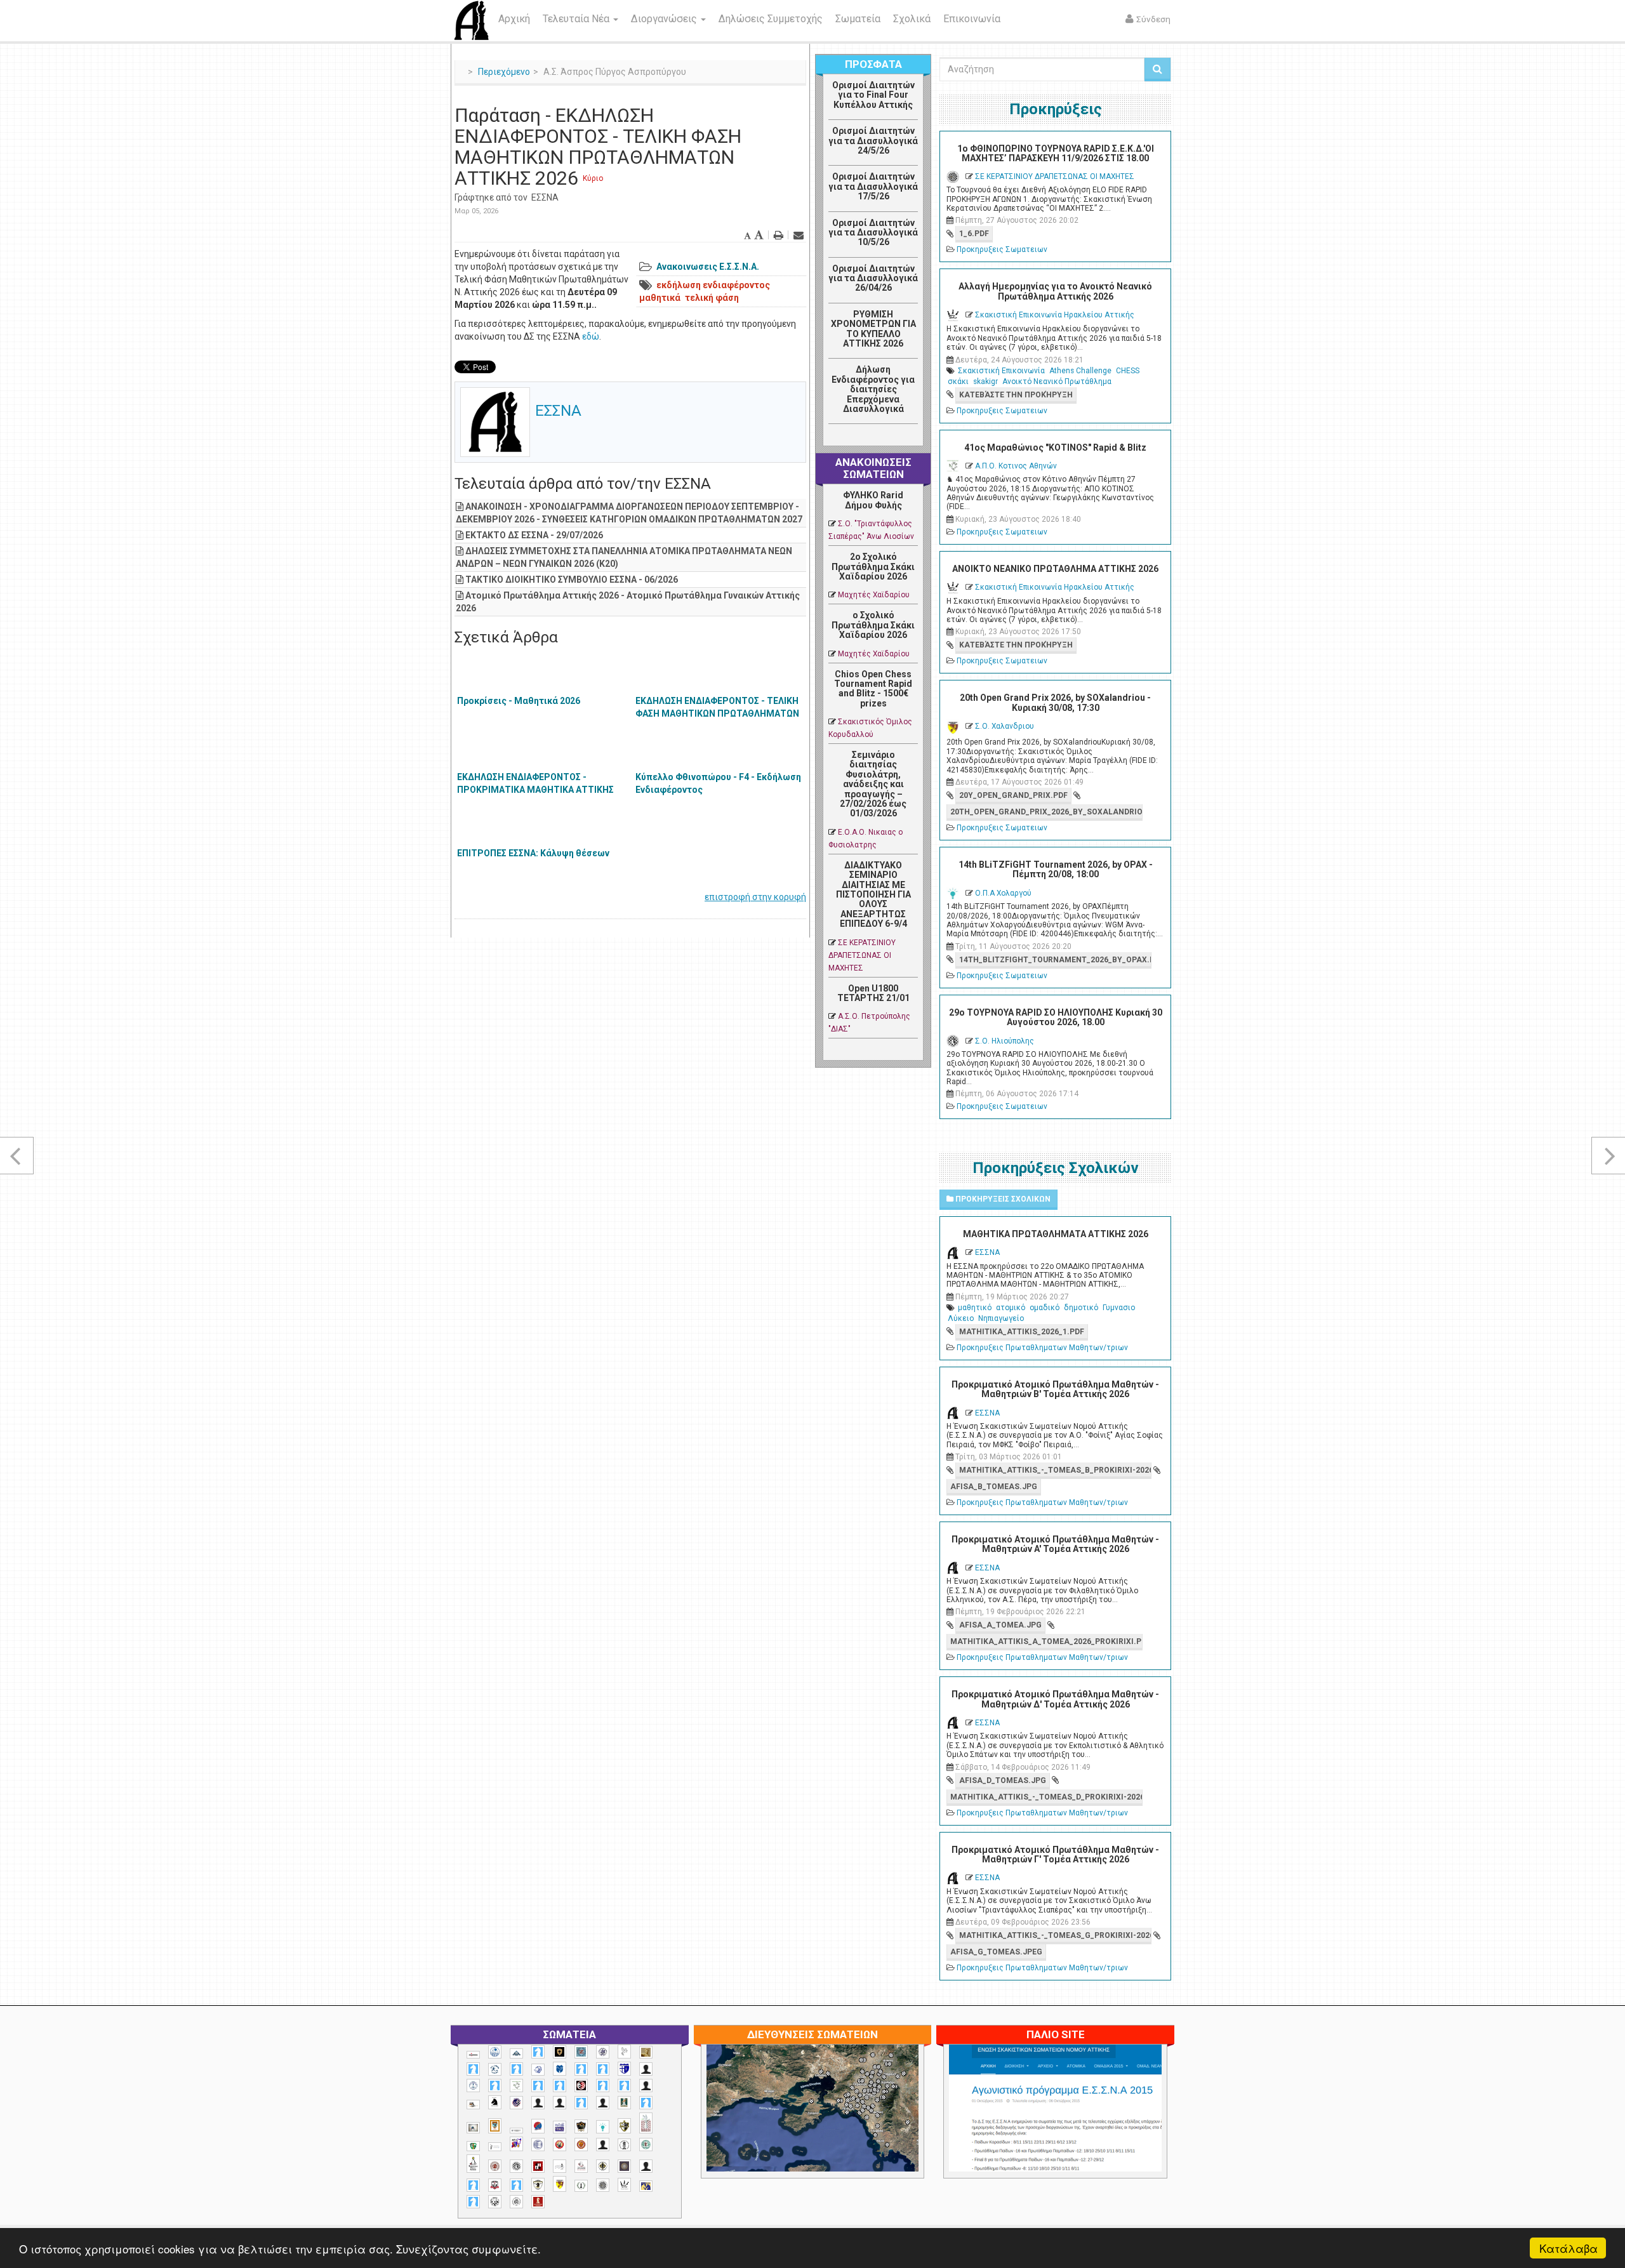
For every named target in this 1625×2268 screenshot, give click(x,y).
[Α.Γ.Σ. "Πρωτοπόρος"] (516, 2053)
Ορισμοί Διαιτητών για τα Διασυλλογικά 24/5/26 (873, 141)
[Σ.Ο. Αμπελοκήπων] (495, 2166)
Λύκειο (961, 1318)
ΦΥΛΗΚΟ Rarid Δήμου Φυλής (873, 500)
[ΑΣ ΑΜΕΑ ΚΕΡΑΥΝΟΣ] (538, 2103)
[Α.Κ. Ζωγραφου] (581, 2052)
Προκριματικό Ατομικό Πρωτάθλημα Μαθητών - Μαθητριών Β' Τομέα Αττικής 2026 (1055, 1389)
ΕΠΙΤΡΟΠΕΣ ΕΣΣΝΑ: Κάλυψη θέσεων (533, 853)
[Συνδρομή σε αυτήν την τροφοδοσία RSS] (908, 438)
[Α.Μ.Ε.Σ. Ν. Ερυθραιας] (603, 2052)
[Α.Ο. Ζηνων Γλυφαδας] (495, 2069)
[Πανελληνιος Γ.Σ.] (495, 2147)
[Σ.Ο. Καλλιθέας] (560, 2166)
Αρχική (514, 19)
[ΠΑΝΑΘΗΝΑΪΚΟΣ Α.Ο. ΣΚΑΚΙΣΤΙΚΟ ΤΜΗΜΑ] (473, 2146)
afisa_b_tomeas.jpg (994, 1487)
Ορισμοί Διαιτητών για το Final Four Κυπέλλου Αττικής (873, 95)
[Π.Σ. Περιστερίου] (646, 2123)
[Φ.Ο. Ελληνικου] (538, 2202)
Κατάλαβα (1569, 2248)
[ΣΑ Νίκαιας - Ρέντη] (581, 2186)
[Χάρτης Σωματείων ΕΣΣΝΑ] (842, 2123)
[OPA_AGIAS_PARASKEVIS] (473, 2055)
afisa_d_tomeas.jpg (1003, 1781)
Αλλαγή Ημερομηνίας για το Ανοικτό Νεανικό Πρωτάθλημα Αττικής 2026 (1055, 291)
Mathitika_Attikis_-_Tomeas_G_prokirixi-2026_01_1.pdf (1055, 1935)
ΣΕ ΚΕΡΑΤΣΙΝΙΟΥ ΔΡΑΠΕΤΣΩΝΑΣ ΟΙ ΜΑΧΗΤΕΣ (862, 955)
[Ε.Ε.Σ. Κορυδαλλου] (646, 2103)
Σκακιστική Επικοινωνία (1001, 371)
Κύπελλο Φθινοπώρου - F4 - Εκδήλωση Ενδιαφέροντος (718, 783)
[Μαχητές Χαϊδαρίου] (581, 2126)
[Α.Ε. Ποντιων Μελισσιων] (538, 2052)
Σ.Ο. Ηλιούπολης (1005, 1041)
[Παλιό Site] (1139, 2139)
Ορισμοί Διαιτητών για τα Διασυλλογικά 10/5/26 (873, 233)
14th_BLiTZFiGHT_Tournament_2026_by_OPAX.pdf (1055, 960)
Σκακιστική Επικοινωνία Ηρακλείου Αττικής (1055, 315)
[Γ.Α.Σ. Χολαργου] (581, 2103)
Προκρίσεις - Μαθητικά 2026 (519, 701)
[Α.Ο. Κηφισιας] (516, 2069)
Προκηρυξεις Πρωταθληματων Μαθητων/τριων (1042, 1348)
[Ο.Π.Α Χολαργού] (603, 2127)
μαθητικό (975, 1308)
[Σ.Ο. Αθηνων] (473, 2164)
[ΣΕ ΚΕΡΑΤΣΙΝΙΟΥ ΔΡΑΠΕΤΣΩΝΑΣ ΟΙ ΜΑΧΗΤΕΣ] (603, 2185)
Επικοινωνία (972, 19)
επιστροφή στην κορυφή (755, 897)
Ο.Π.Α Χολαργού (1003, 893)
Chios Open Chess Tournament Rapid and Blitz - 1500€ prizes (873, 689)
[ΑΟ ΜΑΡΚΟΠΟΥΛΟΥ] (516, 2103)
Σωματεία (858, 19)
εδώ (591, 336)
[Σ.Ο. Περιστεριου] (473, 2185)
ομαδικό (1045, 1308)
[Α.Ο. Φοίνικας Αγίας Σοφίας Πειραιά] (473, 2086)
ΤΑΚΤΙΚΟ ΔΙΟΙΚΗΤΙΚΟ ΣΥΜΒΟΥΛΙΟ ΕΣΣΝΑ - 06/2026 (572, 580)
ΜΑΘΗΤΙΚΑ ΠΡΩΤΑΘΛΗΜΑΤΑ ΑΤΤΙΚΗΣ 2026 (1056, 1234)
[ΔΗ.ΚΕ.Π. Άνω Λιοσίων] (624, 2103)
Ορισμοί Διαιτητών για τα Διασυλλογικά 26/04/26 (873, 278)
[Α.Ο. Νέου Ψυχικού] (581, 2069)
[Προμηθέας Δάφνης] (560, 2145)
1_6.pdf (974, 234)
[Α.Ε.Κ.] (560, 2052)
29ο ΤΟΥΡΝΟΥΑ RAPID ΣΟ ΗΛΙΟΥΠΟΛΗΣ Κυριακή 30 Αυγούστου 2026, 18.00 (1056, 1017)
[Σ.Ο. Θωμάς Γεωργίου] (538, 2166)
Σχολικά (912, 19)
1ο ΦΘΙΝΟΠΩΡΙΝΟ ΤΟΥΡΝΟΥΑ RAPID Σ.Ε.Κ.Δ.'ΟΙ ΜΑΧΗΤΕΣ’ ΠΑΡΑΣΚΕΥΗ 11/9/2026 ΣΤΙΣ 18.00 (1056, 153)
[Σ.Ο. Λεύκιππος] (581, 2166)
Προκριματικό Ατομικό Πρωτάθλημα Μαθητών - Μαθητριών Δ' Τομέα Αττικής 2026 (1055, 1699)
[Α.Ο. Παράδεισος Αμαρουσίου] (603, 2069)
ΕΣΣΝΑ (545, 197)
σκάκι (958, 381)
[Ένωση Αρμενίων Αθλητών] (538, 2126)
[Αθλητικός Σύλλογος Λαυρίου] (495, 2102)
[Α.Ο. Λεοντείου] (538, 2070)
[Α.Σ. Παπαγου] (603, 2086)
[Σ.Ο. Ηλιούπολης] (516, 2166)
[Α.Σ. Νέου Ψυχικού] (581, 2086)
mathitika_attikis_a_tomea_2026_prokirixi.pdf (1046, 1641)
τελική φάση (712, 298)
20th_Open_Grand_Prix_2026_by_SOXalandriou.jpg (1046, 812)
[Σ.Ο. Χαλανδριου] (560, 2184)
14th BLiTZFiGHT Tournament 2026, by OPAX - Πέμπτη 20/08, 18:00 (1056, 869)
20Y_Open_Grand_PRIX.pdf (1013, 795)
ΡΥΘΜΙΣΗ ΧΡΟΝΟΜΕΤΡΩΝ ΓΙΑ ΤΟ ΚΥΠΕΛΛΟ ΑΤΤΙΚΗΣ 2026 (873, 329)
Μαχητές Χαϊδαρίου (874, 595)
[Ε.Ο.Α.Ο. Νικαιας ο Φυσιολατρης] (473, 2127)
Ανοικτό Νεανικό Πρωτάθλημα (1057, 381)
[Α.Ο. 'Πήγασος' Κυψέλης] (624, 2052)
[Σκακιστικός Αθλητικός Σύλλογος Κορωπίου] (646, 2186)
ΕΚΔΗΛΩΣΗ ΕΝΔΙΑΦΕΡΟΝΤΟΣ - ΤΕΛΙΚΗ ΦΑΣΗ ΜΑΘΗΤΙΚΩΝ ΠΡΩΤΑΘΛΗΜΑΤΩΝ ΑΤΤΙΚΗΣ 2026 (717, 713)
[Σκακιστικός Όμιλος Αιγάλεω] (495, 2202)
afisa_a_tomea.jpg (1000, 1625)
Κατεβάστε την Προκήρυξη (1016, 395)
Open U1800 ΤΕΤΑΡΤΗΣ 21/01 (873, 993)
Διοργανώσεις (665, 19)
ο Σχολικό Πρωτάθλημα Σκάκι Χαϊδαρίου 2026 (873, 625)
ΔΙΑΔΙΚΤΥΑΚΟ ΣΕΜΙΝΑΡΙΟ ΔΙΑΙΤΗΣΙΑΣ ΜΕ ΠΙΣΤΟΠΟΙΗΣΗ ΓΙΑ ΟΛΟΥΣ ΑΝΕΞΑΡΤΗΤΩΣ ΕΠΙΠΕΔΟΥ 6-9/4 (873, 894)
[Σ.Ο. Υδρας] (538, 2185)
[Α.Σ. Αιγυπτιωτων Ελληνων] (538, 2086)
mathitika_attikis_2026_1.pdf (1022, 1332)
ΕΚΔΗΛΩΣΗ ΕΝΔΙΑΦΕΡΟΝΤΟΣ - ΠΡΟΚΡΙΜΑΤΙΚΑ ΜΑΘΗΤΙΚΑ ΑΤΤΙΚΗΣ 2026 (535, 790)
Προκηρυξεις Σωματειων (1002, 249)
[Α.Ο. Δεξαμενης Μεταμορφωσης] (473, 2069)
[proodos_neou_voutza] (495, 2052)
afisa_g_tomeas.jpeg (996, 1952)
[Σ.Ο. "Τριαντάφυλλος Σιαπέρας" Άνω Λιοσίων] (646, 2145)
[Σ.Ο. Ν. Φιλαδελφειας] (603, 2166)
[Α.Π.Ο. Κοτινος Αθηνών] (516, 2086)
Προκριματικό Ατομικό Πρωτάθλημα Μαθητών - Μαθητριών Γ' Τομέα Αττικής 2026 (1055, 1854)
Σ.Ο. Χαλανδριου (1005, 726)
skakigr (985, 381)
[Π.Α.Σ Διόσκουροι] (624, 2126)
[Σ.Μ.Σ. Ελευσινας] (624, 2145)
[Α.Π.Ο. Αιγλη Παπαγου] (495, 2086)
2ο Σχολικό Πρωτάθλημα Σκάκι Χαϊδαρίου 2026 (873, 567)
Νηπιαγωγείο (1001, 1318)
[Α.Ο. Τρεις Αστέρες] (646, 2069)
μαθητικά (660, 298)
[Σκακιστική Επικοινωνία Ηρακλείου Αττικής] (624, 2185)
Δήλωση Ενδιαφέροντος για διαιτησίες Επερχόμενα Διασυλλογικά (873, 389)
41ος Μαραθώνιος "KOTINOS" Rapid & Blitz (1055, 448)
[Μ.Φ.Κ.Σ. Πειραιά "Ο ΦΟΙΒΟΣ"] (560, 2127)
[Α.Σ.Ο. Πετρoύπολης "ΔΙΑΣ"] (473, 2105)
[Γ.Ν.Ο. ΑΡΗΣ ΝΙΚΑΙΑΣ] (603, 2103)
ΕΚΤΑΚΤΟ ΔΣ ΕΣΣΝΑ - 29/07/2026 (534, 535)
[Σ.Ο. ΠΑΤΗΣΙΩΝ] (646, 2166)
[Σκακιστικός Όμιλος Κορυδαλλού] (516, 2202)
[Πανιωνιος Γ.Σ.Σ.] (516, 2144)
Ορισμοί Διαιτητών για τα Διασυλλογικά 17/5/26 (873, 186)
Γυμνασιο (1119, 1308)
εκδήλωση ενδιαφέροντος (713, 285)
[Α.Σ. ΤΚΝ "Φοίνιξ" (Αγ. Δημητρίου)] (646, 2086)
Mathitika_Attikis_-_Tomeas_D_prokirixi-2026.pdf (1046, 1797)
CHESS (1128, 371)
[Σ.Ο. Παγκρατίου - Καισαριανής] (624, 2166)
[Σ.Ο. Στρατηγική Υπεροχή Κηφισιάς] (516, 2185)
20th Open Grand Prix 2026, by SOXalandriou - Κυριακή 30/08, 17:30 (1055, 702)
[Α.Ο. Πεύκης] (624, 2069)
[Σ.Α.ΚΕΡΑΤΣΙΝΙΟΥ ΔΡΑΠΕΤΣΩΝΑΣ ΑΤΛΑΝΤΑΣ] (603, 2145)
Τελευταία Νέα (577, 19)
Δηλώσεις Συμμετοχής (771, 19)
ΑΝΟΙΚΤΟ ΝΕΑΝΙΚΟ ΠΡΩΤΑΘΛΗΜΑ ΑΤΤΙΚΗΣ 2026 (1055, 569)
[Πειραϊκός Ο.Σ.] (538, 2145)
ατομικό (1011, 1308)
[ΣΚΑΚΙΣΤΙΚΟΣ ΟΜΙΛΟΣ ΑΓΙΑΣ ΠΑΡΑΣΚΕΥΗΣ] (473, 2202)
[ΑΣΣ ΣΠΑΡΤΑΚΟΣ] (560, 2103)
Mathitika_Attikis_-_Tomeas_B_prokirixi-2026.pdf (1055, 1470)
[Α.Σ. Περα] (624, 2086)
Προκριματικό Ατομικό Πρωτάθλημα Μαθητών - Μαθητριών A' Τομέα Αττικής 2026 (1055, 1544)
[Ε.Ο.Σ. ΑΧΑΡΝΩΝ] (495, 2126)
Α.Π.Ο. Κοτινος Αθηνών (1016, 466)
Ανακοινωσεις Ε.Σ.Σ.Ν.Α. (708, 267)
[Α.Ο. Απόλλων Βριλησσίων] (646, 2052)
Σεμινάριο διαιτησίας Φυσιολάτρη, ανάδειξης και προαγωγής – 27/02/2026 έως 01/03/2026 (873, 784)
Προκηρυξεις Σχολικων (1002, 1199)
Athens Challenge (1080, 371)
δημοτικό (1081, 1308)
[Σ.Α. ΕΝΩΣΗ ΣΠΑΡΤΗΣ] (581, 2145)
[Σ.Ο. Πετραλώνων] (495, 2185)
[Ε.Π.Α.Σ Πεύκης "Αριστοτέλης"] (516, 2130)
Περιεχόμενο (504, 72)
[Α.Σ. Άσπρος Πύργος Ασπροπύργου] (560, 2086)
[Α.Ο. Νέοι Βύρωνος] (560, 2069)
